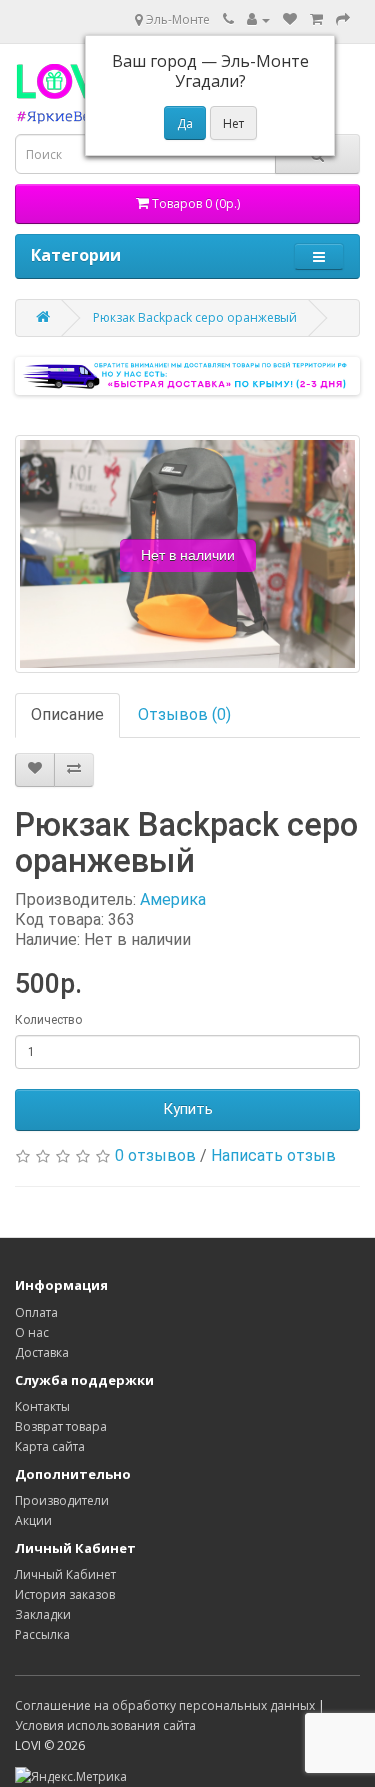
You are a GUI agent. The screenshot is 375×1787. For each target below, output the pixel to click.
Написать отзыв (273, 1155)
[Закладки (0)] (290, 19)
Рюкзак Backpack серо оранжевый (195, 317)
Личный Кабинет (65, 1574)
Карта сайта (50, 1446)
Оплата (36, 1312)
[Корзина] (316, 19)
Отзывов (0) (184, 714)
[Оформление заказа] (343, 19)
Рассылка (42, 1634)
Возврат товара (61, 1426)
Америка (173, 899)
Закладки (43, 1614)
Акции (33, 1520)
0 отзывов (155, 1155)
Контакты (42, 1406)
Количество (48, 1020)
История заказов (65, 1594)
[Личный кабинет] (258, 19)
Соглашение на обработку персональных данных (165, 1705)
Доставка (42, 1352)
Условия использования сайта (105, 1725)
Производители (62, 1500)
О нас (32, 1332)
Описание (67, 714)
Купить (188, 1109)
